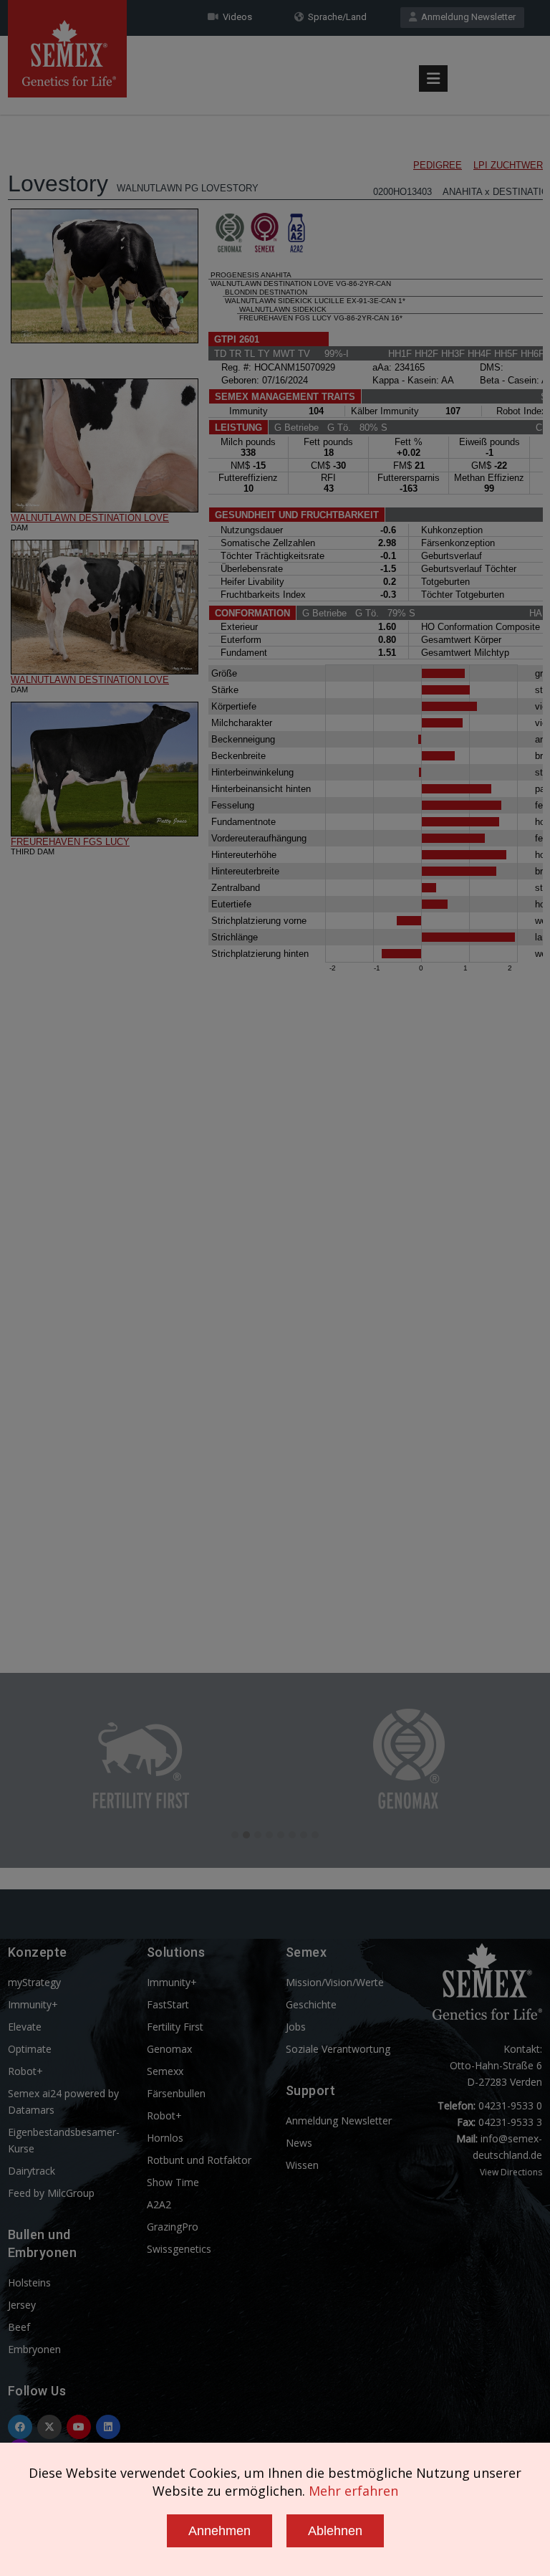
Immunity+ (33, 2004)
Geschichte (311, 2004)
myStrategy (34, 1982)
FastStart (168, 2004)
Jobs (296, 2027)
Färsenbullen (176, 2093)
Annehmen (219, 2531)
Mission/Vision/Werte (335, 1982)
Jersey (22, 2305)
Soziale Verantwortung (338, 2049)
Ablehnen (335, 2531)
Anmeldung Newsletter (466, 17)
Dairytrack (32, 2171)
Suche (501, 45)
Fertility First (175, 2027)
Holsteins (29, 2282)
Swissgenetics (179, 2249)
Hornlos (165, 2138)
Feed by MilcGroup (51, 2193)
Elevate (25, 2027)
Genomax (169, 2049)
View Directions (511, 2172)
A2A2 (159, 2204)
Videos (235, 17)
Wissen (302, 2165)
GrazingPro (173, 2227)
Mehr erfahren (353, 2491)
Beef (19, 2327)
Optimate (30, 2049)
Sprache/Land (335, 17)
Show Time (173, 2182)
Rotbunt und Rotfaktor (199, 2160)
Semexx (165, 2071)
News (299, 2143)
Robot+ (25, 2071)
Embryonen (34, 2349)
